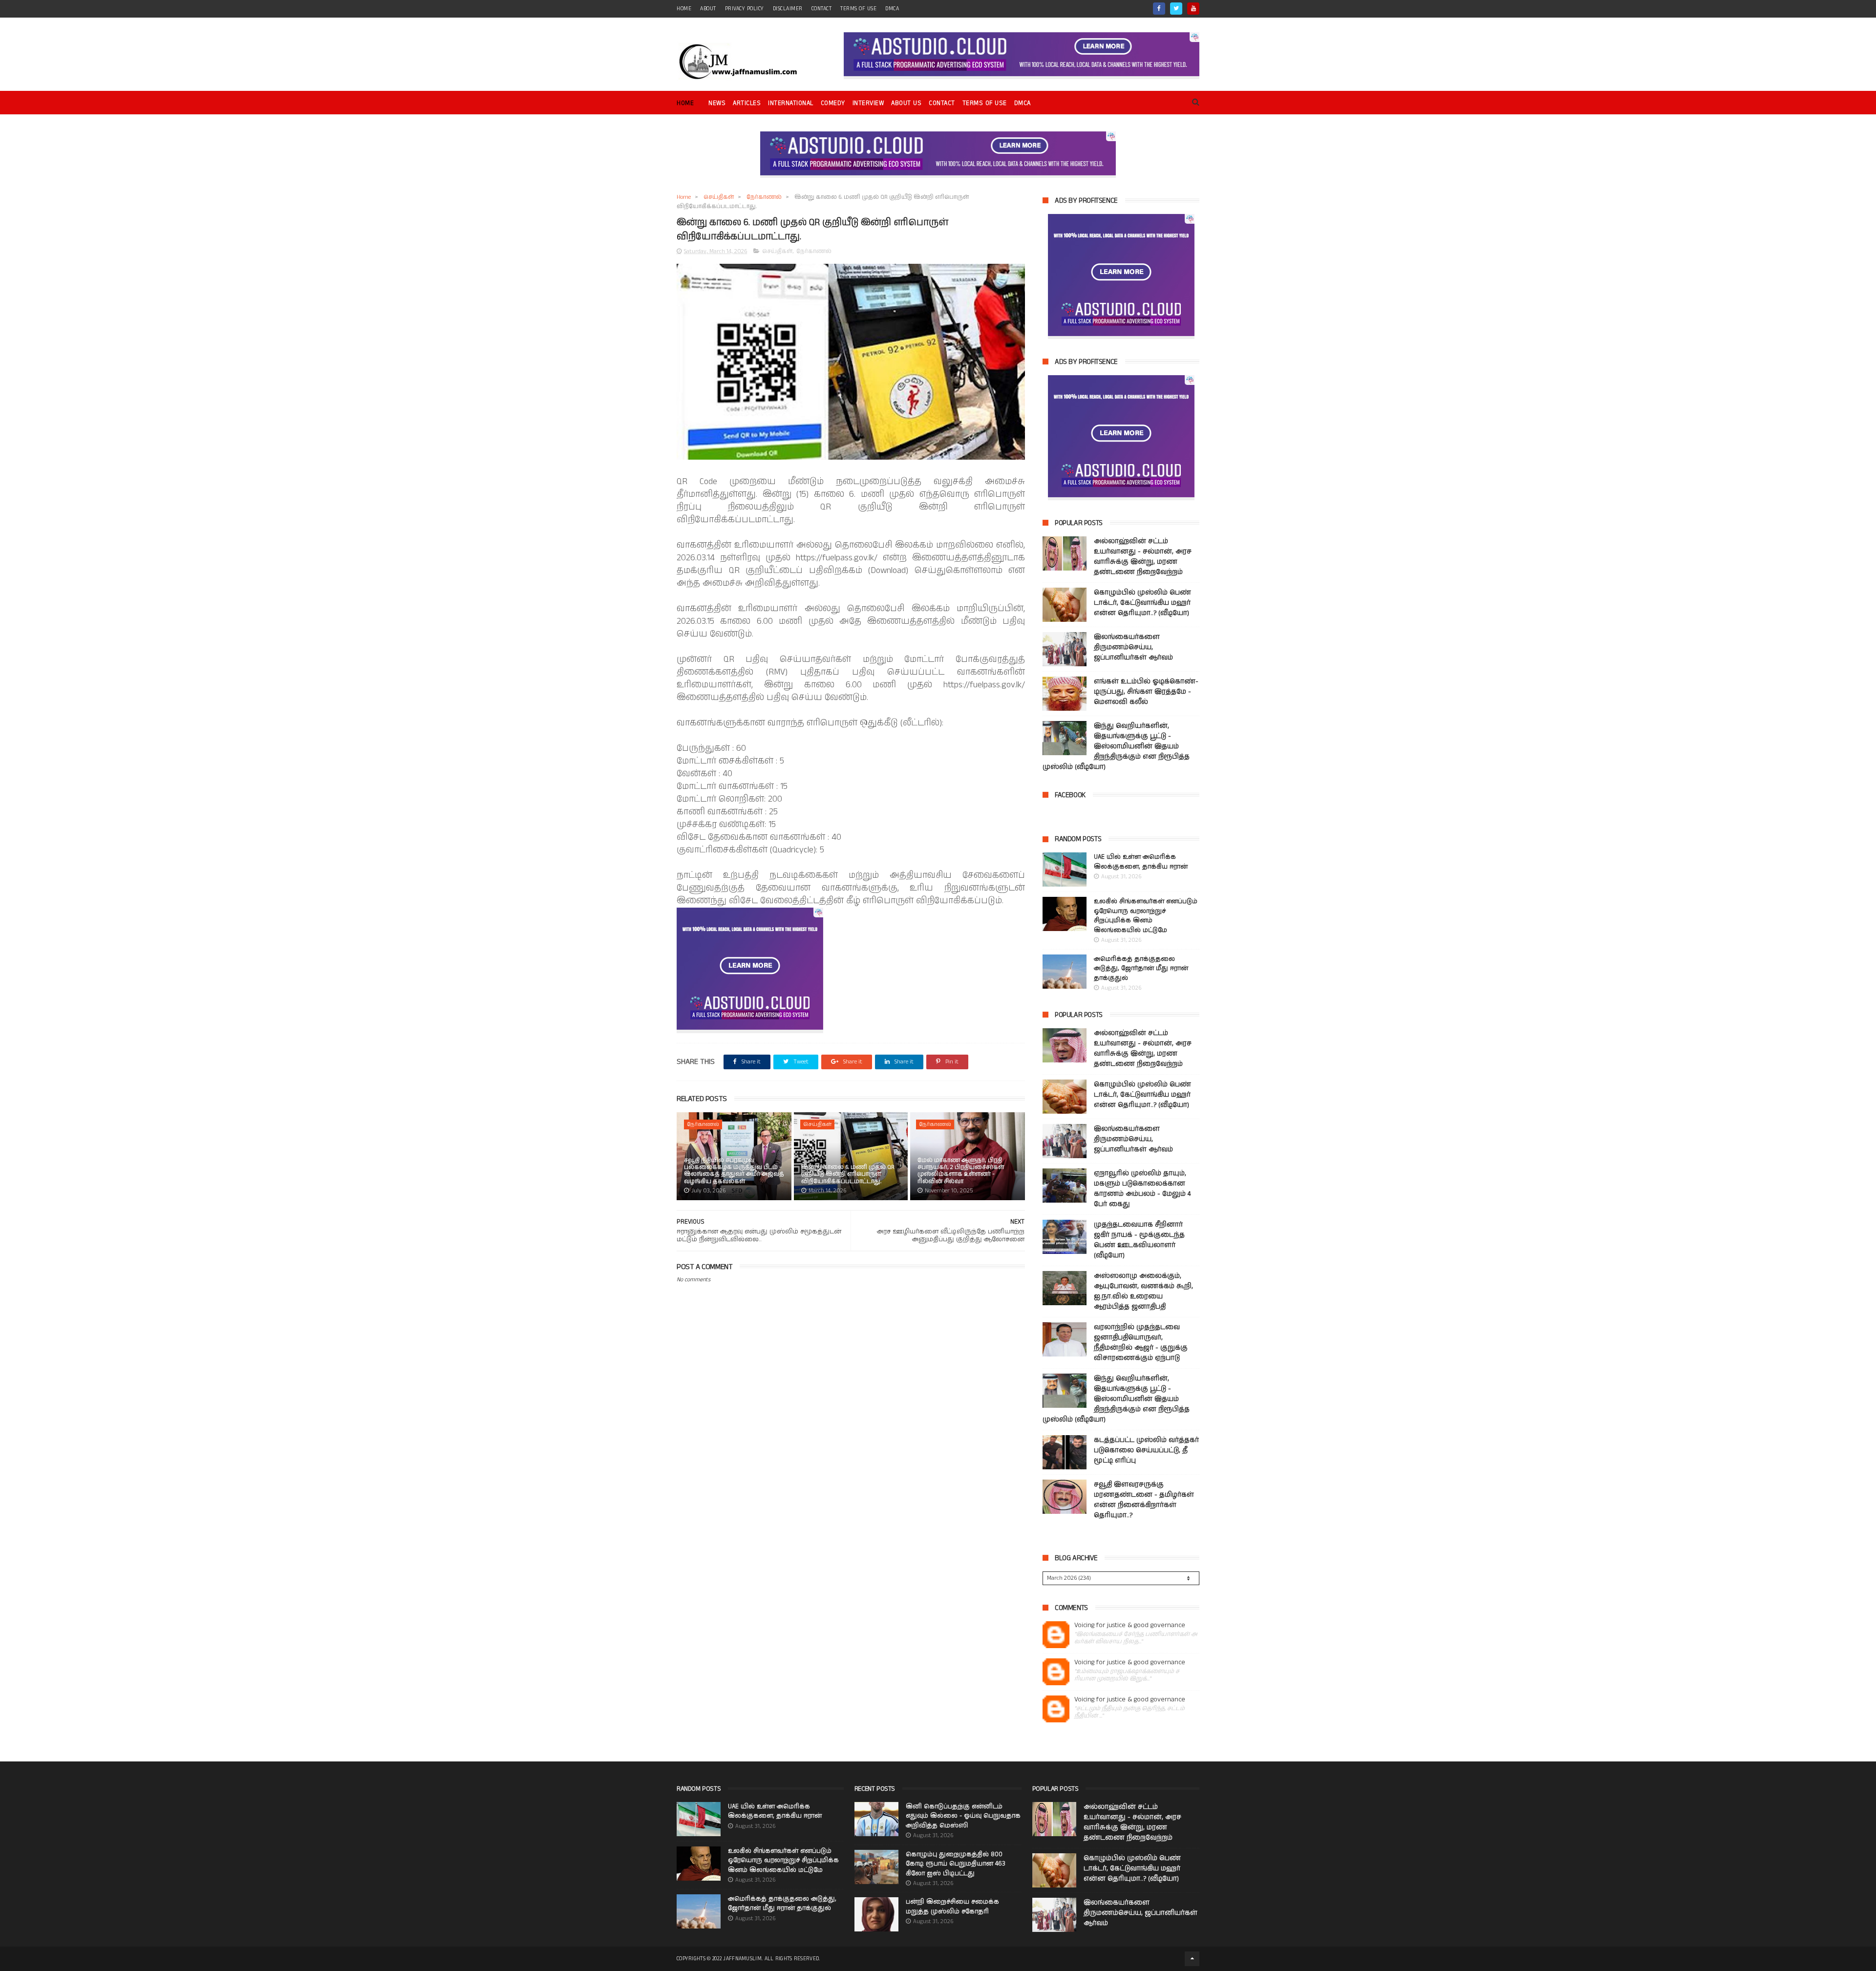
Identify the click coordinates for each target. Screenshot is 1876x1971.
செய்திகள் (719, 197)
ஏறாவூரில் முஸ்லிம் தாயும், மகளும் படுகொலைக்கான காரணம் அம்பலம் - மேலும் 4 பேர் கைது (1142, 1189)
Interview (868, 103)
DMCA (892, 9)
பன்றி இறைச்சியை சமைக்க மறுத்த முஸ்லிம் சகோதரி (952, 1907)
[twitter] (1176, 9)
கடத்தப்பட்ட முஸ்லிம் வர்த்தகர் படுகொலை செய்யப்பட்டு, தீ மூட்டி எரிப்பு (1146, 1450)
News (717, 103)
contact (822, 9)
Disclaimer (788, 9)
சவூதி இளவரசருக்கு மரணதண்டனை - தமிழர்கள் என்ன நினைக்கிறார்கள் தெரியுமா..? (1144, 1500)
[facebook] (1159, 9)
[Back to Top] (1192, 1959)
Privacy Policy (745, 9)
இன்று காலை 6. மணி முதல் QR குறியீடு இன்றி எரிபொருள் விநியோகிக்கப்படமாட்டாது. (848, 1174)
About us (906, 103)
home (684, 9)
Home (685, 103)
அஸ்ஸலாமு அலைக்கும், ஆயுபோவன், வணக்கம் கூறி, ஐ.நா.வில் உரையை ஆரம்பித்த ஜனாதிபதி (1143, 1291)
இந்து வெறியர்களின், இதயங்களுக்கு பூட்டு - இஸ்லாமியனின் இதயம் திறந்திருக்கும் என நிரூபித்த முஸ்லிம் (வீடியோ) (1116, 746)
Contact (942, 103)
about (708, 9)
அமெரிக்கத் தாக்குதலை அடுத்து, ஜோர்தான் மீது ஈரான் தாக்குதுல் (1141, 969)
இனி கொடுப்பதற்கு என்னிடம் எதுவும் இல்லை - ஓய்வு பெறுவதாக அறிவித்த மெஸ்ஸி (963, 1816)
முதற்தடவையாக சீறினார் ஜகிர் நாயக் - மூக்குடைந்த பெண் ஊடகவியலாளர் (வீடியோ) (1139, 1240)
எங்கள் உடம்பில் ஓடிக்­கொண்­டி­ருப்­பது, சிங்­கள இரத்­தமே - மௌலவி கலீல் (1146, 692)
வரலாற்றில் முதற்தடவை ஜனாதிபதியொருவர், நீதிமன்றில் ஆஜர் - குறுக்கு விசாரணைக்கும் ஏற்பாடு (1141, 1343)
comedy (833, 103)
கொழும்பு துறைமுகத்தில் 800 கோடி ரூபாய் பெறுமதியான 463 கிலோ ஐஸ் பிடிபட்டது (956, 1864)
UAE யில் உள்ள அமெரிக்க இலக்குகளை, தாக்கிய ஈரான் (1141, 862)
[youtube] (1193, 9)
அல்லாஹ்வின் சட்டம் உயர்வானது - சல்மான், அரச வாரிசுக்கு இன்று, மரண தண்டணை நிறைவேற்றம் (1143, 557)
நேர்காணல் (764, 197)
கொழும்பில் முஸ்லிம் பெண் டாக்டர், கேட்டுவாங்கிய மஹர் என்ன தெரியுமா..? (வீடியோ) (1142, 603)
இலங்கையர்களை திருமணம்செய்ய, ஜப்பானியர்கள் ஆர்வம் (1133, 647)
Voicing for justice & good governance (1130, 1625)
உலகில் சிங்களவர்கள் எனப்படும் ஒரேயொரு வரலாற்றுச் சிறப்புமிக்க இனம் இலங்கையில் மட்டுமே (1146, 916)
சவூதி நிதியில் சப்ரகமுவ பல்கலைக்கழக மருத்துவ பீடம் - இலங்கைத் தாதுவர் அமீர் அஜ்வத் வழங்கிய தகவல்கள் (734, 1171)
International (791, 103)
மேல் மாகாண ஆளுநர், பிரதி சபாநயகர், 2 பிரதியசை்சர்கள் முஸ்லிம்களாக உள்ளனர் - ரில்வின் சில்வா (961, 1171)
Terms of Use (858, 9)
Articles (747, 103)
